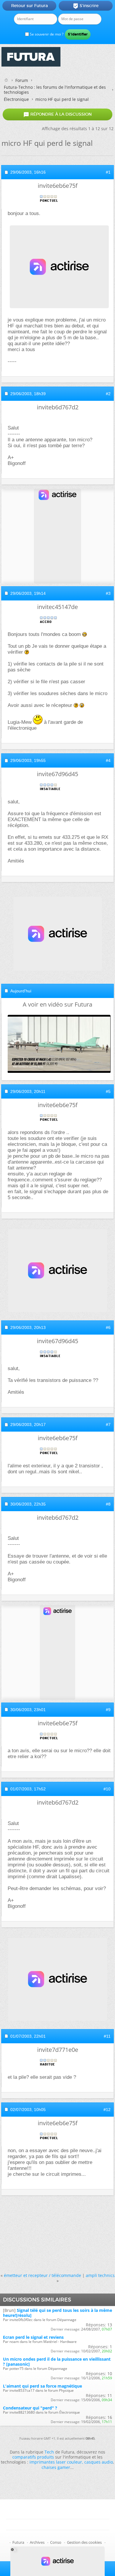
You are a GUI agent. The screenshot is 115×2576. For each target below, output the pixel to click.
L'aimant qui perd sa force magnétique (42, 2386)
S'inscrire (86, 6)
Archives (37, 2542)
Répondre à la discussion (57, 114)
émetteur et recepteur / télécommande (42, 2275)
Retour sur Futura (29, 6)
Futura (18, 2542)
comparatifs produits (33, 2457)
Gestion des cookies (84, 2542)
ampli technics (100, 2275)
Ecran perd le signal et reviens (33, 2337)
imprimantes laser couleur (56, 2462)
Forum (22, 80)
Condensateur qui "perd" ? (30, 2408)
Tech (49, 2452)
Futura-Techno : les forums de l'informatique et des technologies (55, 90)
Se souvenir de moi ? (46, 34)
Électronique (16, 99)
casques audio (99, 2462)
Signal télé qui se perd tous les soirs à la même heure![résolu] (57, 2313)
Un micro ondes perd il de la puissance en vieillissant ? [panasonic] (57, 2362)
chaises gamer (56, 2467)
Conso (56, 2542)
